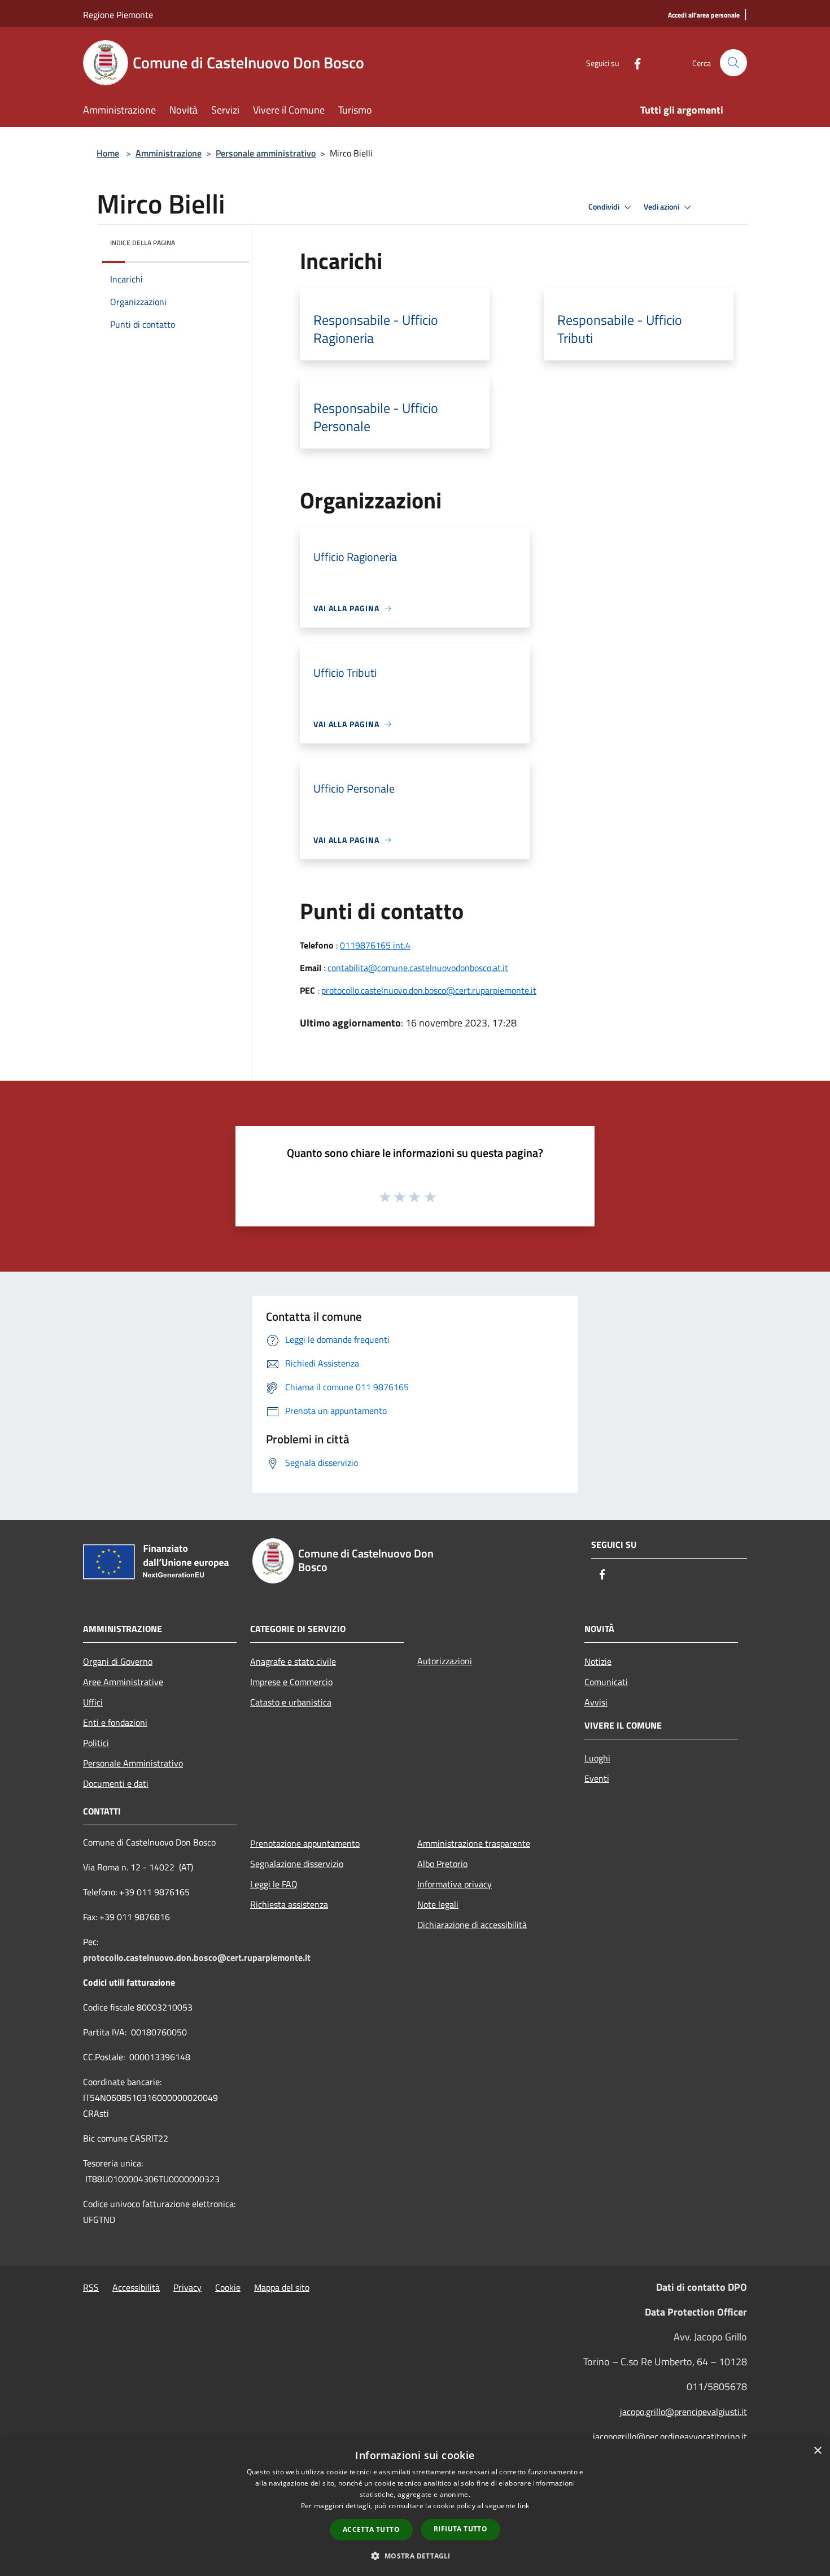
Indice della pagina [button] (143, 243)
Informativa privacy (455, 1884)
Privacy (187, 2287)
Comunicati (606, 1682)
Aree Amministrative (123, 1682)
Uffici (93, 1702)
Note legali (438, 1904)
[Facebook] (633, 62)
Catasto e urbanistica (291, 1702)
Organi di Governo (118, 1661)
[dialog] (415, 2507)
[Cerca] (733, 63)
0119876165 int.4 (375, 945)
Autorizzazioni (445, 1661)
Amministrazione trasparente (474, 1843)
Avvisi (596, 1702)
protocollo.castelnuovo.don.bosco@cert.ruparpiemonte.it (429, 990)
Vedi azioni (662, 207)
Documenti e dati (116, 1783)
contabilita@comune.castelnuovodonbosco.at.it (418, 968)
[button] (415, 2556)
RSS (91, 2287)
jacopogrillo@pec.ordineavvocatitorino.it (670, 2436)
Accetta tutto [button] (371, 2529)
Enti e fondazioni (115, 1722)
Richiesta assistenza (289, 1904)
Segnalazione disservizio (297, 1864)
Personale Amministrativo (133, 1763)
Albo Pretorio (442, 1864)
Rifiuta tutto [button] (460, 2529)
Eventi (597, 1778)
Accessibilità (136, 2287)
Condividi (605, 207)
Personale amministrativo (266, 153)
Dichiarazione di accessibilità (472, 1925)
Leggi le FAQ (274, 1884)
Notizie (598, 1661)
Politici (96, 1743)
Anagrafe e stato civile (293, 1661)
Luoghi (597, 1758)
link (523, 2506)
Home (108, 153)
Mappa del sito (282, 2287)
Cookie (228, 2287)
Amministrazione (169, 153)
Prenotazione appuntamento (305, 1843)
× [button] (817, 2451)
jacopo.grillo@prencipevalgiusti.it (683, 2412)
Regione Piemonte (118, 15)
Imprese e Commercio (291, 1682)
